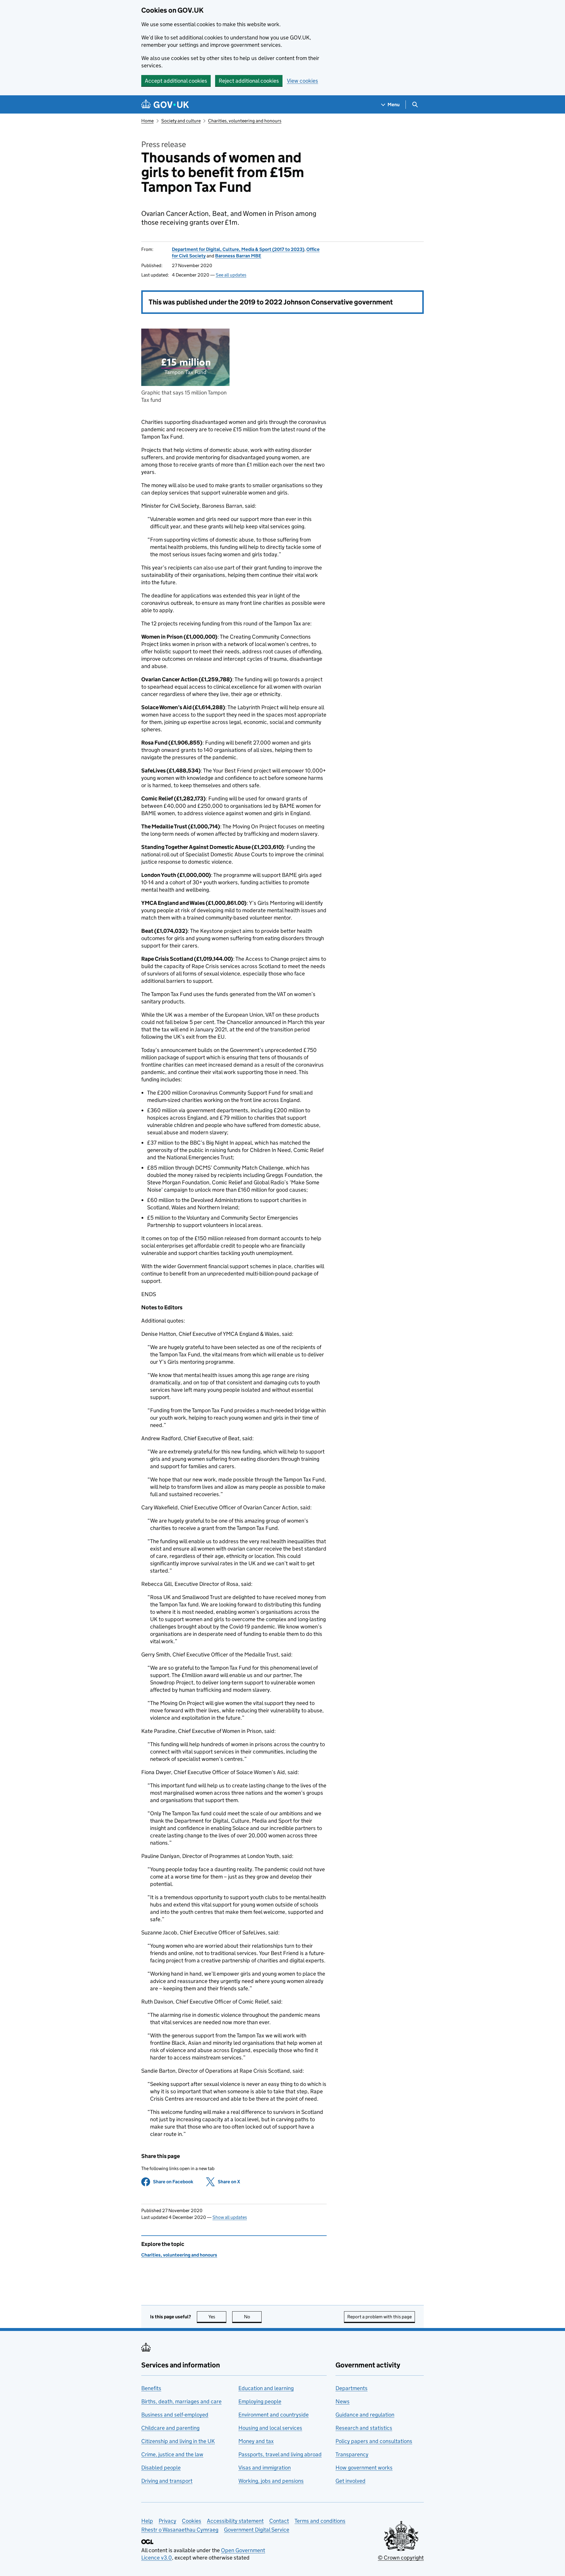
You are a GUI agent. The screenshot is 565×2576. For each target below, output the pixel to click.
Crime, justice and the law (172, 2454)
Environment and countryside (274, 2415)
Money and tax (256, 2441)
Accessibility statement (235, 2521)
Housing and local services (270, 2428)
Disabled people (161, 2468)
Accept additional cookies (176, 81)
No (253, 2317)
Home (147, 121)
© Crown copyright (401, 2558)
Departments (352, 2388)
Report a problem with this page (379, 2317)
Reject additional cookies (249, 81)
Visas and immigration (265, 2468)
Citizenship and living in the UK (178, 2441)
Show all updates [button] (230, 2217)
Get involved (350, 2481)
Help (147, 2521)
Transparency (352, 2454)
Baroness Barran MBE (238, 256)
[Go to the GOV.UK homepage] (165, 105)
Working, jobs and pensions (271, 2481)
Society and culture (181, 121)
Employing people (260, 2401)
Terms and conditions (320, 2521)
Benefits (151, 2388)
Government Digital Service (257, 2530)
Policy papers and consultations (374, 2441)
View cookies (303, 81)
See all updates (231, 275)
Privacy (167, 2521)
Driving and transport (167, 2481)
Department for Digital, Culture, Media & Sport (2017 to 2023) (238, 249)
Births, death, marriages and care (181, 2401)
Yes (217, 2317)
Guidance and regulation (365, 2415)
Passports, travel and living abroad (280, 2454)
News (343, 2401)
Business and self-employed (175, 2415)
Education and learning (266, 2388)
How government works (364, 2468)
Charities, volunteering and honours (245, 121)
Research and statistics (364, 2428)
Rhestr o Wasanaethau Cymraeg (180, 2530)
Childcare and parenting (170, 2428)
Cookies (192, 2521)
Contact (279, 2521)
